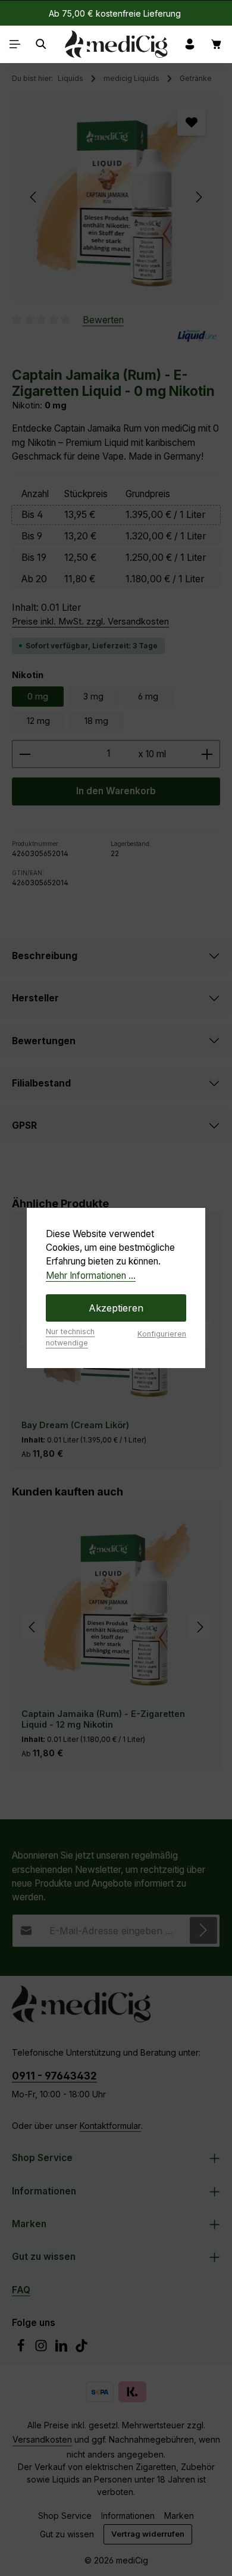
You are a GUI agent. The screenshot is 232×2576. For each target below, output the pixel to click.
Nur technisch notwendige (70, 1337)
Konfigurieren (162, 1334)
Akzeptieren (116, 1308)
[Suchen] (41, 44)
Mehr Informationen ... (91, 1275)
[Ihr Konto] (190, 44)
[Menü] (15, 44)
